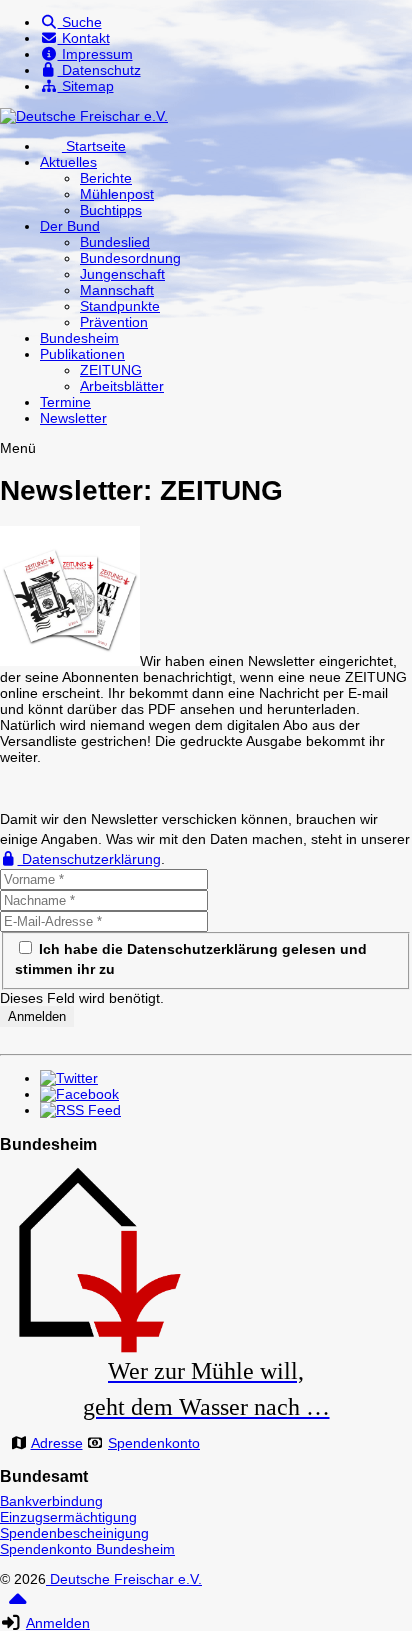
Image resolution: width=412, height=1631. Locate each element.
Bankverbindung (51, 1501)
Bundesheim (79, 338)
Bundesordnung (130, 258)
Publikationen (82, 354)
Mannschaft (117, 290)
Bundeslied (115, 242)
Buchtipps (111, 210)
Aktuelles (68, 162)
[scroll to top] (17, 1606)
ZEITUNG (111, 370)
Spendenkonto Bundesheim (87, 1549)
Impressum (95, 54)
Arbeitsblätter (122, 386)
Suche (80, 22)
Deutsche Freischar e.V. (124, 1579)
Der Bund (70, 226)
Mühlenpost (117, 194)
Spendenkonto (154, 1443)
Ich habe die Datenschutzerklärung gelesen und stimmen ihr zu (191, 959)
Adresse (57, 1443)
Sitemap (86, 86)
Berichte (106, 178)
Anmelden (58, 1623)
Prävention (114, 322)
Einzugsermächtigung (68, 1517)
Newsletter (73, 418)
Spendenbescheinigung (74, 1533)
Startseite (94, 146)
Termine (65, 402)
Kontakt (84, 38)
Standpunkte (120, 306)
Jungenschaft (122, 274)
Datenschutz (99, 70)
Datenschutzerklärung (89, 859)
